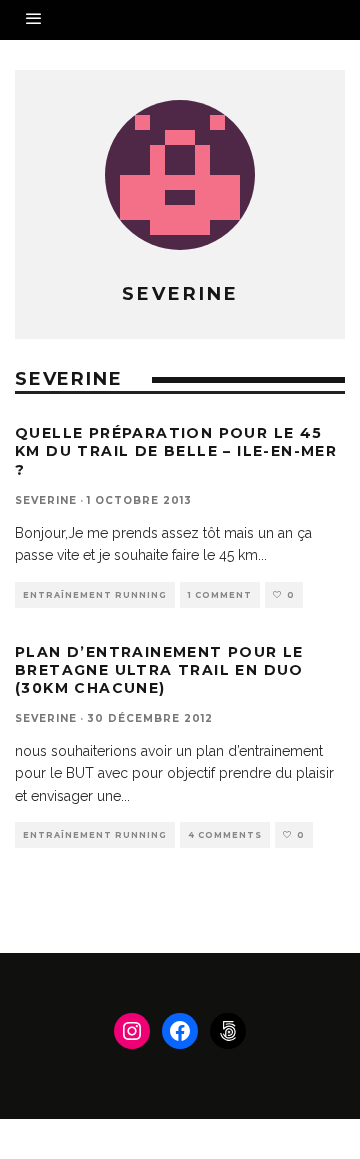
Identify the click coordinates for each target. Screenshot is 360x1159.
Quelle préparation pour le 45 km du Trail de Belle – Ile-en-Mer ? (176, 451)
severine (46, 500)
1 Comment (220, 595)
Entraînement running (95, 595)
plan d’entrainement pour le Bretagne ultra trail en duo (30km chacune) (159, 670)
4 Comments (225, 835)
